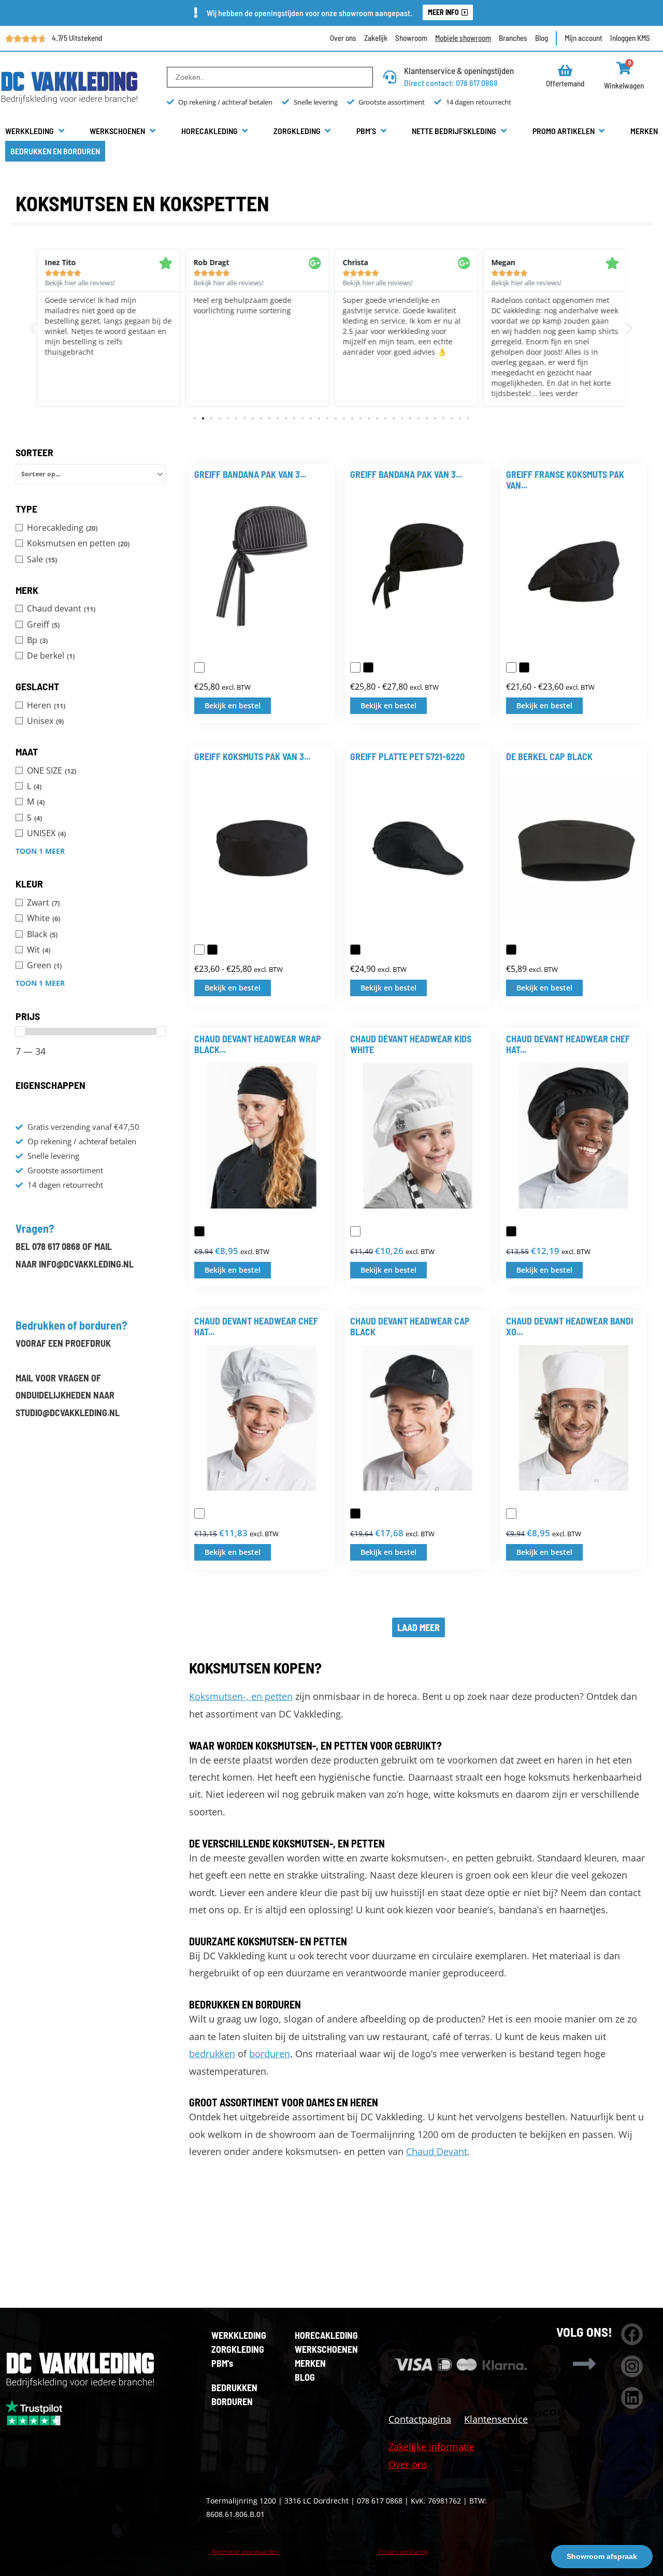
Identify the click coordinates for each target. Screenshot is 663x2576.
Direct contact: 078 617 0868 (451, 83)
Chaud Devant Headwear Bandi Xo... (570, 1327)
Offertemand (565, 83)
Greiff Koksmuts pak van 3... (252, 756)
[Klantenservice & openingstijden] (390, 77)
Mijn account (583, 38)
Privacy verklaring (403, 2551)
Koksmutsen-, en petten (241, 1696)
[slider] (20, 1031)
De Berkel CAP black (549, 756)
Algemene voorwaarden (245, 2551)
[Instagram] (632, 2366)
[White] (355, 1231)
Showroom (411, 38)
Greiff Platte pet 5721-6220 (407, 756)
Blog (542, 38)
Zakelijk (376, 38)
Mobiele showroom (463, 38)
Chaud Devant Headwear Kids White (411, 1044)
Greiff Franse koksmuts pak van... (565, 480)
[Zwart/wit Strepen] (199, 667)
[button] (35, 131)
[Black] (511, 950)
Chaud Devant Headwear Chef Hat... (568, 1044)
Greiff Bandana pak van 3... (250, 474)
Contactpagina (420, 2419)
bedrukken (212, 2054)
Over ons (343, 38)
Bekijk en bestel (233, 705)
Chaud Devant (437, 2151)
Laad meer (419, 1627)
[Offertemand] (565, 70)
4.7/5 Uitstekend (77, 38)
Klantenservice (496, 2419)
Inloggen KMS (630, 38)
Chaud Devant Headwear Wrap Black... (258, 1044)
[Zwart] (368, 667)
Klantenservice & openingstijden (459, 70)
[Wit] (355, 667)
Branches (513, 38)
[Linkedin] (632, 2398)
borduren (270, 2054)
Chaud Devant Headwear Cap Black (410, 1327)
